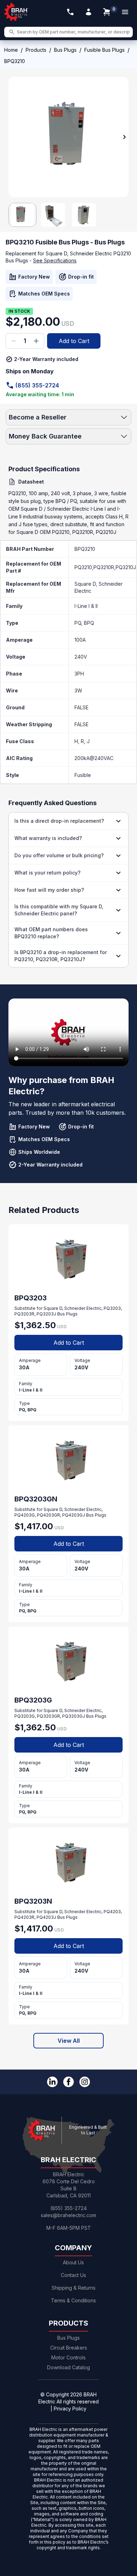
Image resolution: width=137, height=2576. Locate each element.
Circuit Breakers (69, 2348)
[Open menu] (125, 12)
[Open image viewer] (68, 137)
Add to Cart (74, 341)
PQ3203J (46, 1314)
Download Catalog (68, 2367)
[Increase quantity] (36, 341)
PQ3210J (126, 567)
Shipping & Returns (74, 2288)
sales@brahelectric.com (68, 2215)
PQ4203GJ (74, 1515)
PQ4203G (25, 1515)
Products (36, 50)
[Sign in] (89, 12)
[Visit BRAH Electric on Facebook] (68, 2082)
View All (69, 2041)
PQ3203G (25, 1716)
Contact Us (73, 2275)
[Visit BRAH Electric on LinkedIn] (52, 2082)
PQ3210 (83, 567)
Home (11, 50)
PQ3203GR (48, 1716)
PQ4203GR (48, 1515)
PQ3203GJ (74, 1716)
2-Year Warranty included (46, 359)
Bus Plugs (65, 50)
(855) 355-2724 (37, 385)
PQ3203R (24, 1314)
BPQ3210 (85, 549)
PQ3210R (104, 567)
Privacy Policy (70, 2409)
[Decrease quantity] (14, 341)
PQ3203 (112, 1308)
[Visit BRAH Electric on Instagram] (85, 2082)
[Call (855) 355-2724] (70, 12)
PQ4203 (112, 1912)
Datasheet (31, 482)
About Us (73, 2262)
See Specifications (55, 260)
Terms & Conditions (73, 2300)
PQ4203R (24, 1917)
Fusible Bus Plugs (105, 50)
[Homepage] (16, 12)
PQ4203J (46, 1917)
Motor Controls (68, 2357)
